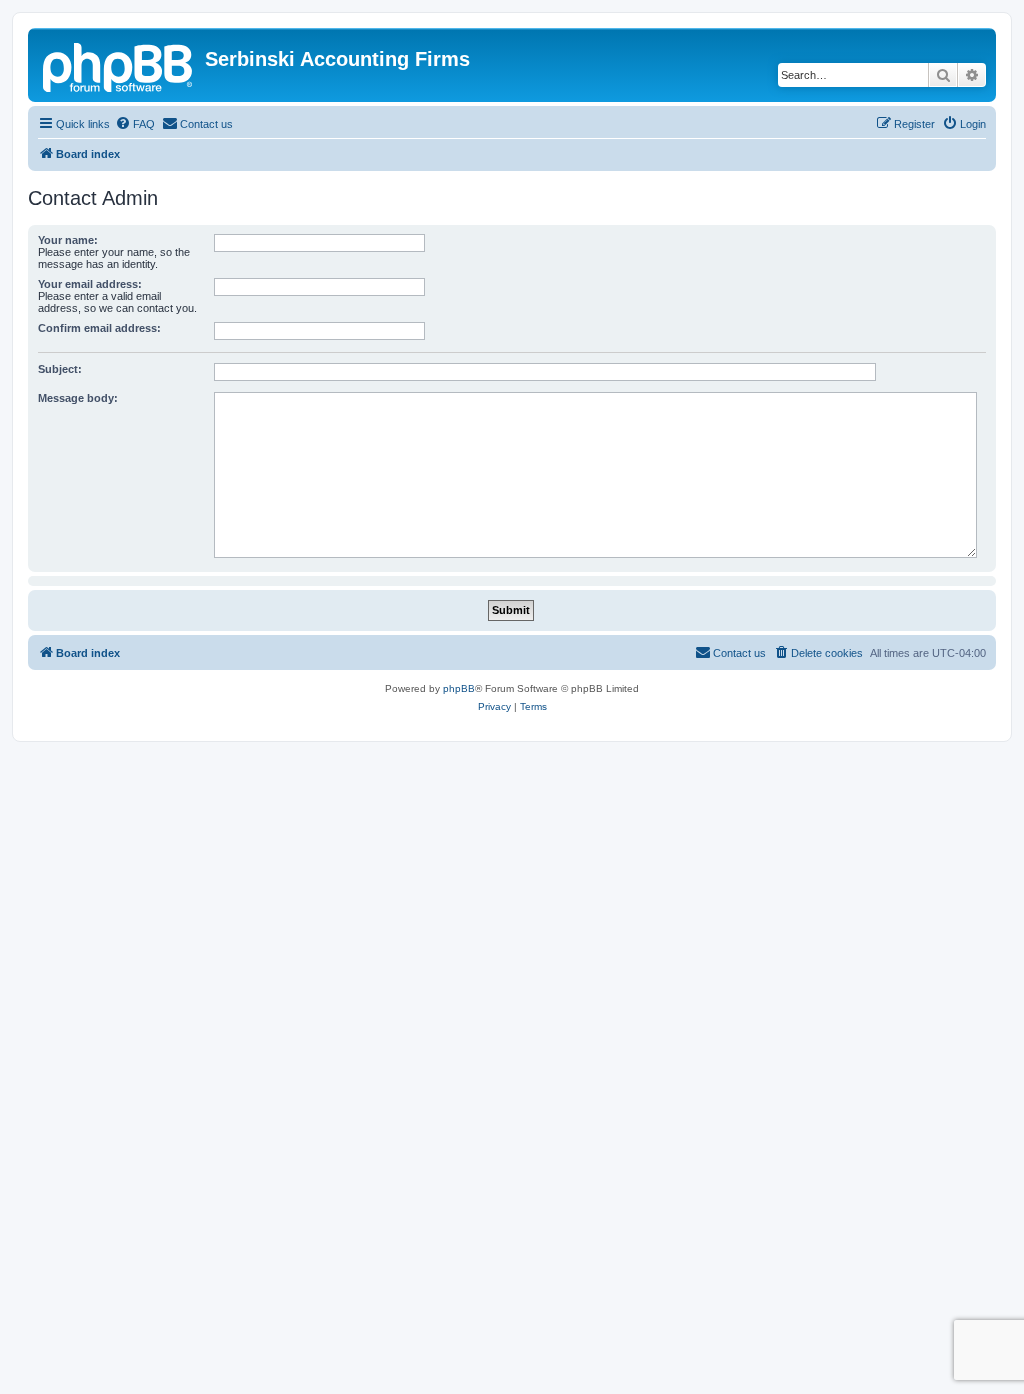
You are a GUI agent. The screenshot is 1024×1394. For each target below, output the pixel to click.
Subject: (60, 369)
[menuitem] (135, 124)
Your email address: (90, 284)
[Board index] (119, 65)
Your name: (68, 240)
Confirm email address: (99, 328)
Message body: (78, 398)
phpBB (459, 688)
